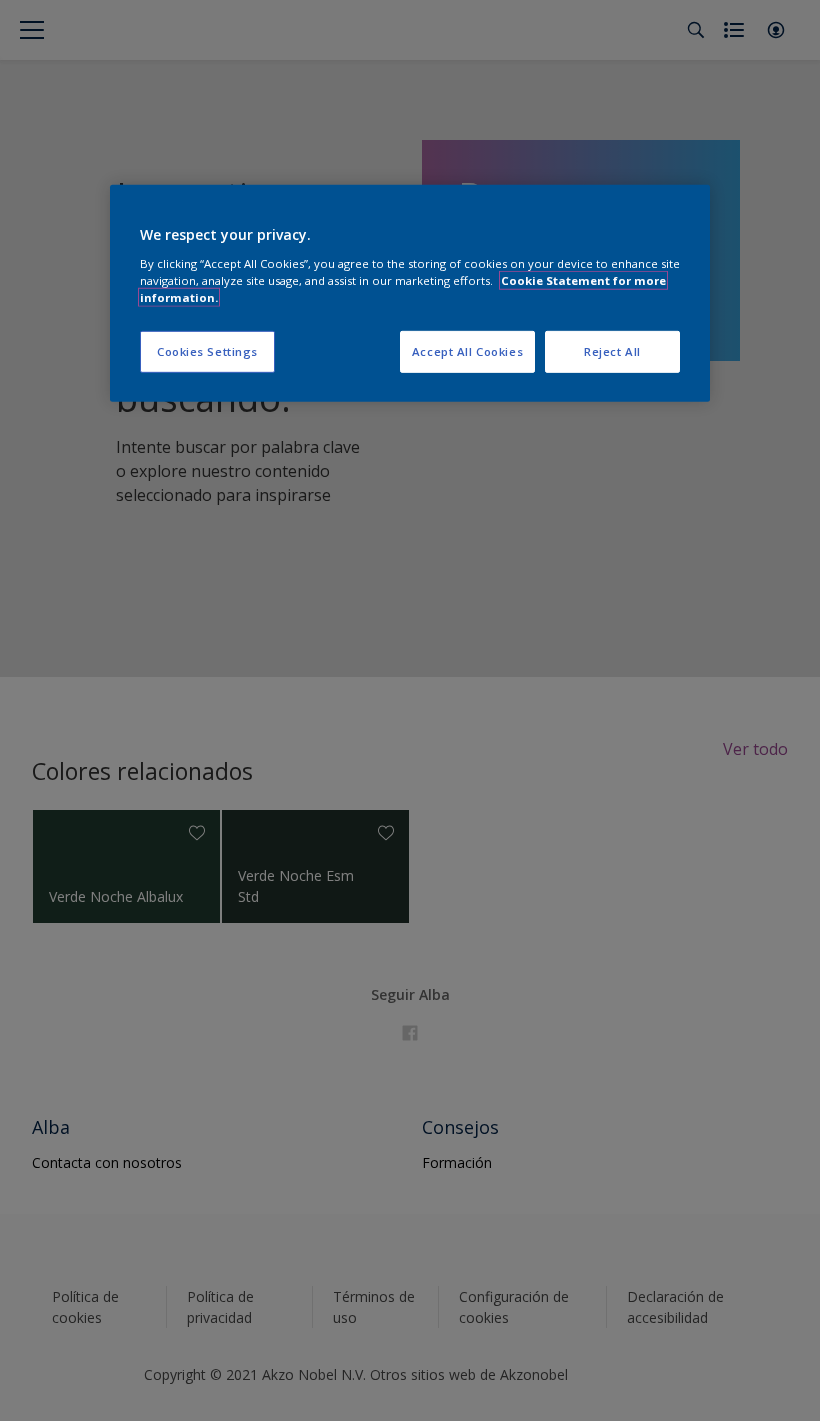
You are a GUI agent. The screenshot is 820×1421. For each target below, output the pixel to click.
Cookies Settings (207, 351)
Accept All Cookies (467, 351)
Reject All (612, 351)
